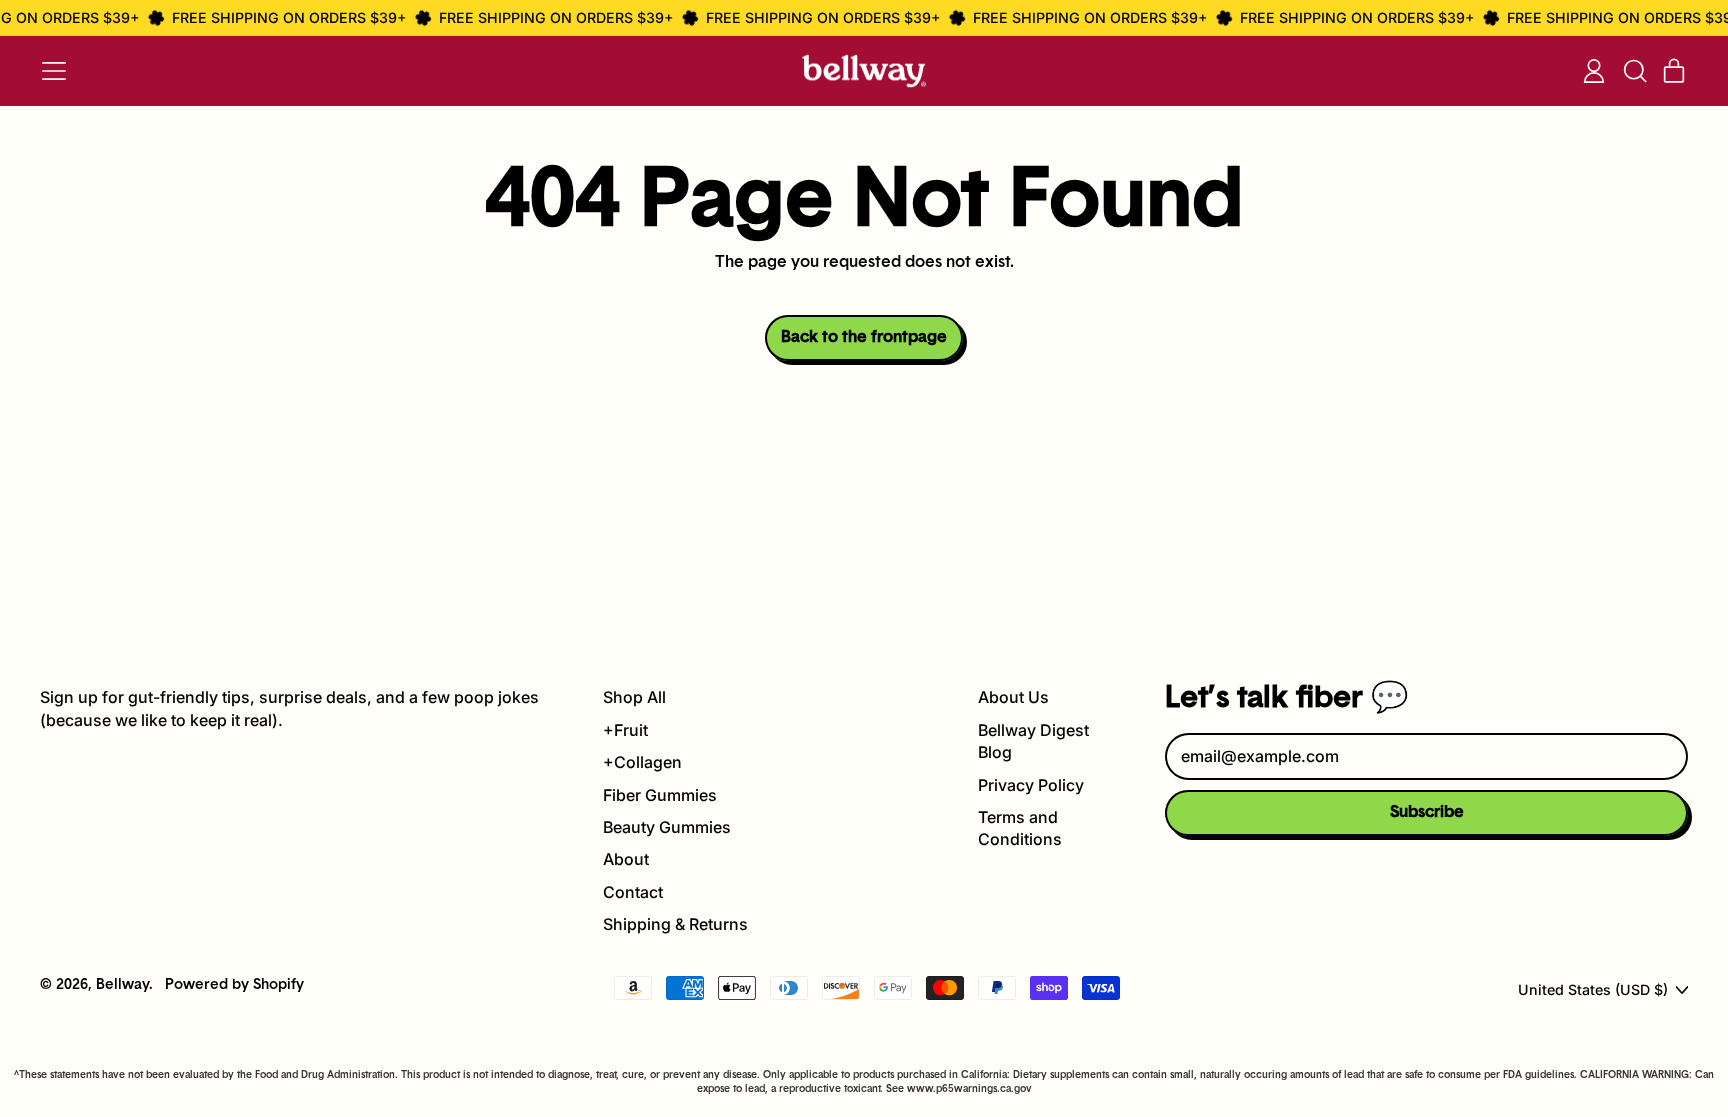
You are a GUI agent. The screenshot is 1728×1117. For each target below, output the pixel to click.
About (626, 859)
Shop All (634, 697)
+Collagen (642, 762)
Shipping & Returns (675, 924)
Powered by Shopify (234, 985)
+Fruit (625, 730)
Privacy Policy (1031, 785)
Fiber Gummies (660, 795)
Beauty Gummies (667, 827)
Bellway (122, 985)
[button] (1634, 71)
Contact (633, 892)
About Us (1013, 697)
